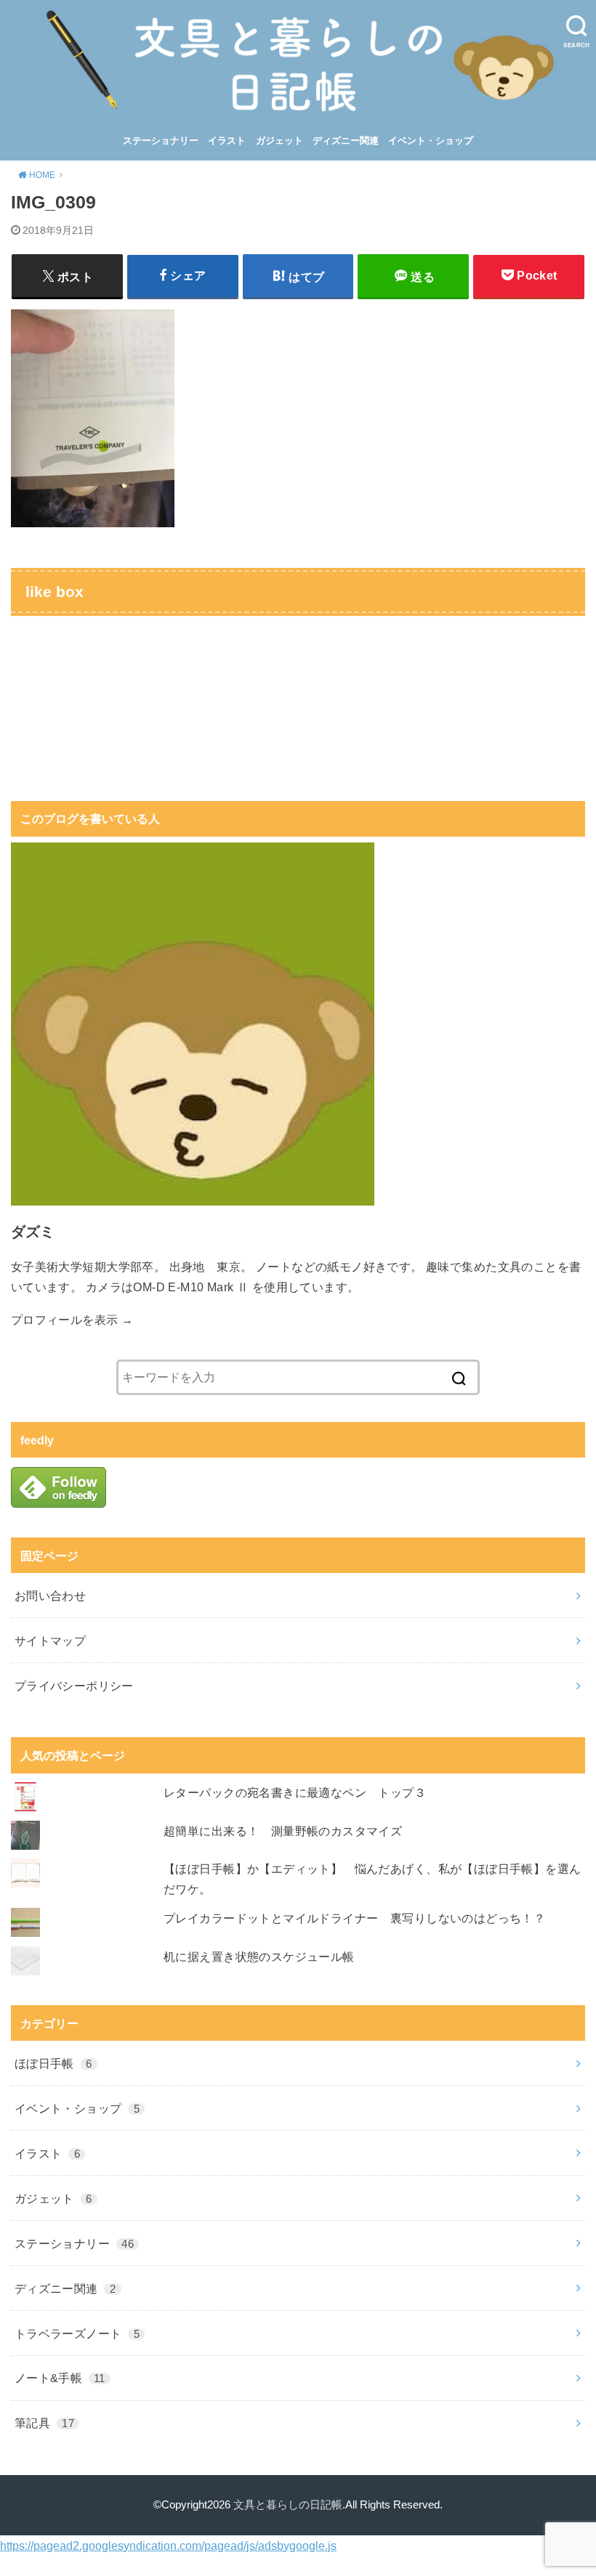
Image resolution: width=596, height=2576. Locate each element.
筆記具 (44, 2423)
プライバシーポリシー (74, 1686)
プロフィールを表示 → (72, 1320)
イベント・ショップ (431, 141)
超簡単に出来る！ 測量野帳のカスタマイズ (283, 1831)
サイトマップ (50, 1641)
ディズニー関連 (346, 141)
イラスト (227, 141)
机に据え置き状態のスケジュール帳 (259, 1957)
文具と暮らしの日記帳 (288, 2505)
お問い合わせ (50, 1596)
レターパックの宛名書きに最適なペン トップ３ (295, 1792)
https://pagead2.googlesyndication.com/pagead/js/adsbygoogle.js (168, 2545)
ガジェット (279, 141)
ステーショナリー (161, 141)
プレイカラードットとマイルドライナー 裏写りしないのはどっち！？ (354, 1918)
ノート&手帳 (60, 2378)
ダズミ (33, 1232)
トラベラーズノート (77, 2333)
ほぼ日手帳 (53, 2063)
